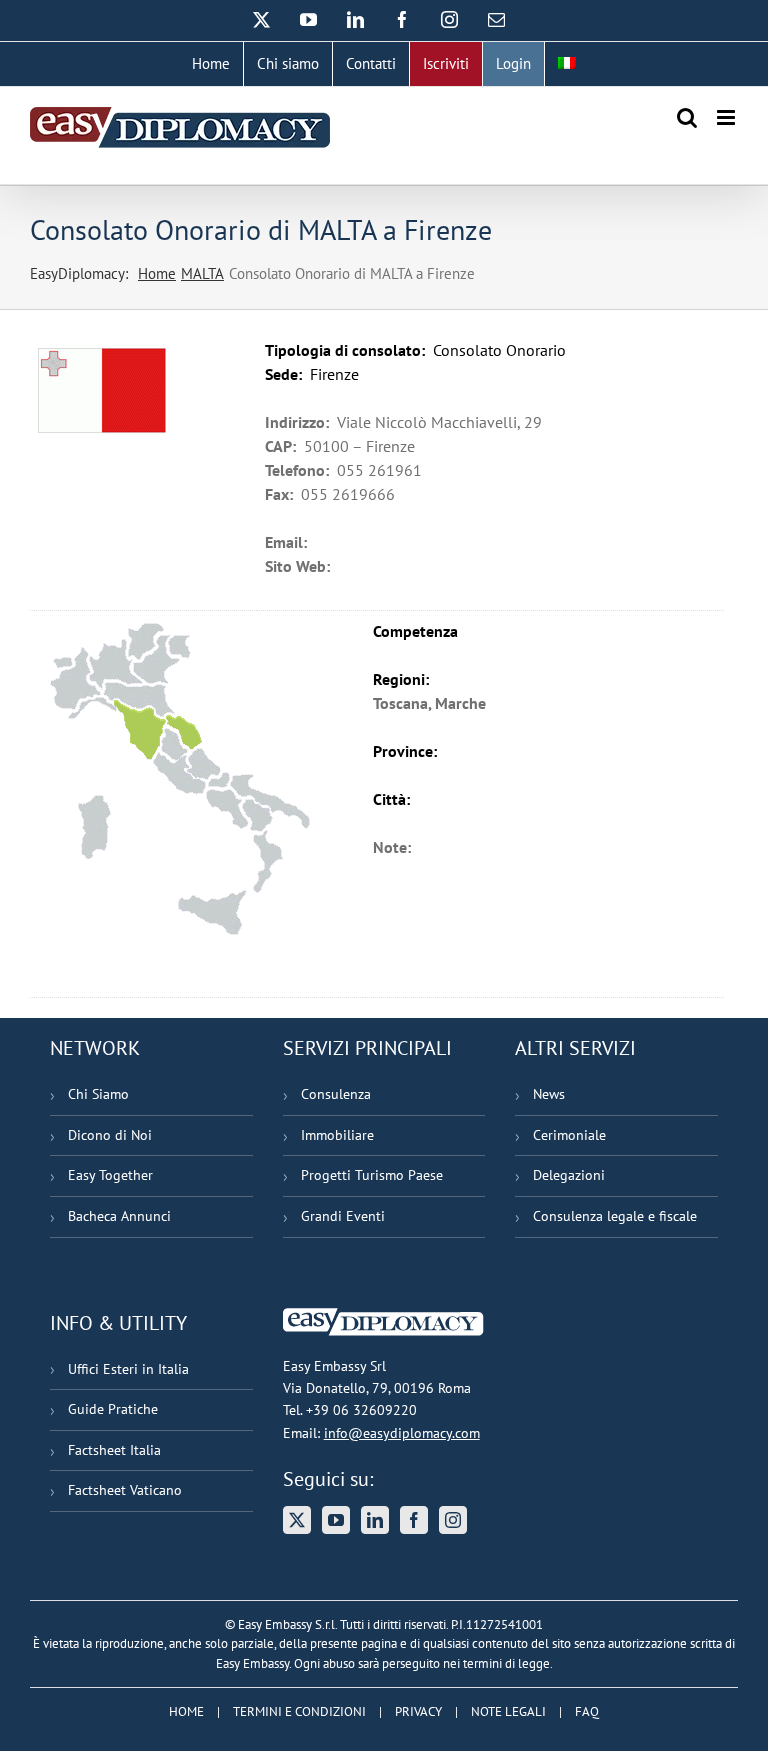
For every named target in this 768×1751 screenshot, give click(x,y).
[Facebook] (414, 1520)
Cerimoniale (569, 1135)
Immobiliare (337, 1135)
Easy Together (110, 1175)
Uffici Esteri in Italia (128, 1369)
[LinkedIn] (375, 1520)
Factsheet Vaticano (125, 1490)
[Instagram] (453, 1520)
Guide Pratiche (113, 1409)
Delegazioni (569, 1175)
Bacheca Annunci (119, 1216)
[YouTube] (336, 1520)
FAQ (587, 1711)
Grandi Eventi (343, 1216)
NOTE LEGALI (508, 1711)
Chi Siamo (98, 1094)
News (549, 1094)
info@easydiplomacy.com (402, 1433)
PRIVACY (418, 1711)
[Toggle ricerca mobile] (687, 117)
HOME (186, 1711)
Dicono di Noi (110, 1135)
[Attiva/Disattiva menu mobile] (727, 117)
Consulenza (336, 1094)
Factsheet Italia (114, 1450)
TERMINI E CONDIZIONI (299, 1711)
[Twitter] (297, 1520)
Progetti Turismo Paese (372, 1175)
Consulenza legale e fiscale (615, 1216)
